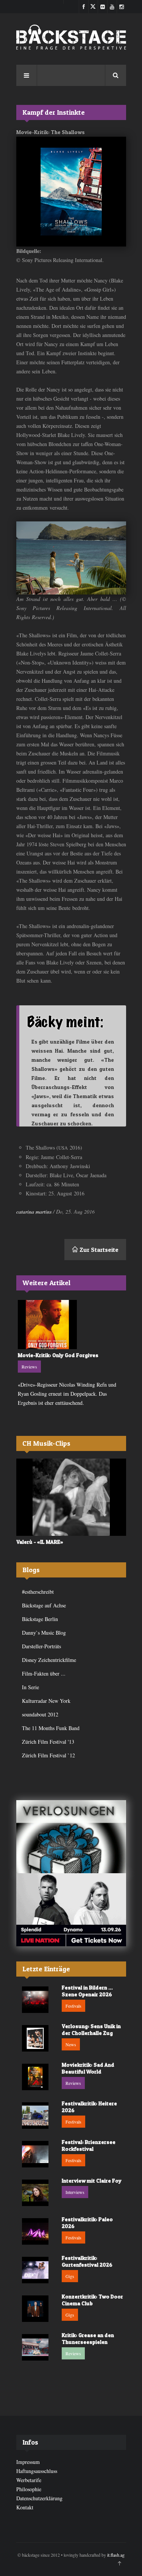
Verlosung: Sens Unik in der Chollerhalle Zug (91, 2029)
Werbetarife (29, 2480)
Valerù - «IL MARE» (40, 1542)
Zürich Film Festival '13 (48, 1742)
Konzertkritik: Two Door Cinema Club (92, 2300)
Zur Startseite (98, 1250)
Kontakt (25, 2507)
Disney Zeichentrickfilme (49, 1660)
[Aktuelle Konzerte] (71, 1910)
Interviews (75, 2192)
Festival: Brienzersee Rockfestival (89, 2145)
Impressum (28, 2462)
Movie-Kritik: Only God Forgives (58, 1355)
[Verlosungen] (71, 1837)
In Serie (30, 1687)
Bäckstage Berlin (40, 1619)
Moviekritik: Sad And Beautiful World (88, 2068)
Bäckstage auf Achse (44, 1605)
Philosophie (29, 2489)
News (71, 2044)
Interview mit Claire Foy (92, 2180)
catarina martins (34, 1212)
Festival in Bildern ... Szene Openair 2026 (87, 1991)
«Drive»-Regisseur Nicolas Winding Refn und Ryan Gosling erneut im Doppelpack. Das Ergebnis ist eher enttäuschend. (67, 1394)
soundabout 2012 (40, 1714)
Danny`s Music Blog (44, 1633)
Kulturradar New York (46, 1701)
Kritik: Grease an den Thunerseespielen (88, 2338)
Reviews (29, 1367)
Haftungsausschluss (37, 2471)
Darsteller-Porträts (41, 1646)
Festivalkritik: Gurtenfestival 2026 (87, 2261)
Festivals (73, 2006)
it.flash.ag (116, 2555)
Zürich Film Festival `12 (48, 1755)
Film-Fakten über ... (44, 1673)
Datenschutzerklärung (39, 2498)
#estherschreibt (38, 1592)
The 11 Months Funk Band (51, 1728)
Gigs (70, 2276)
